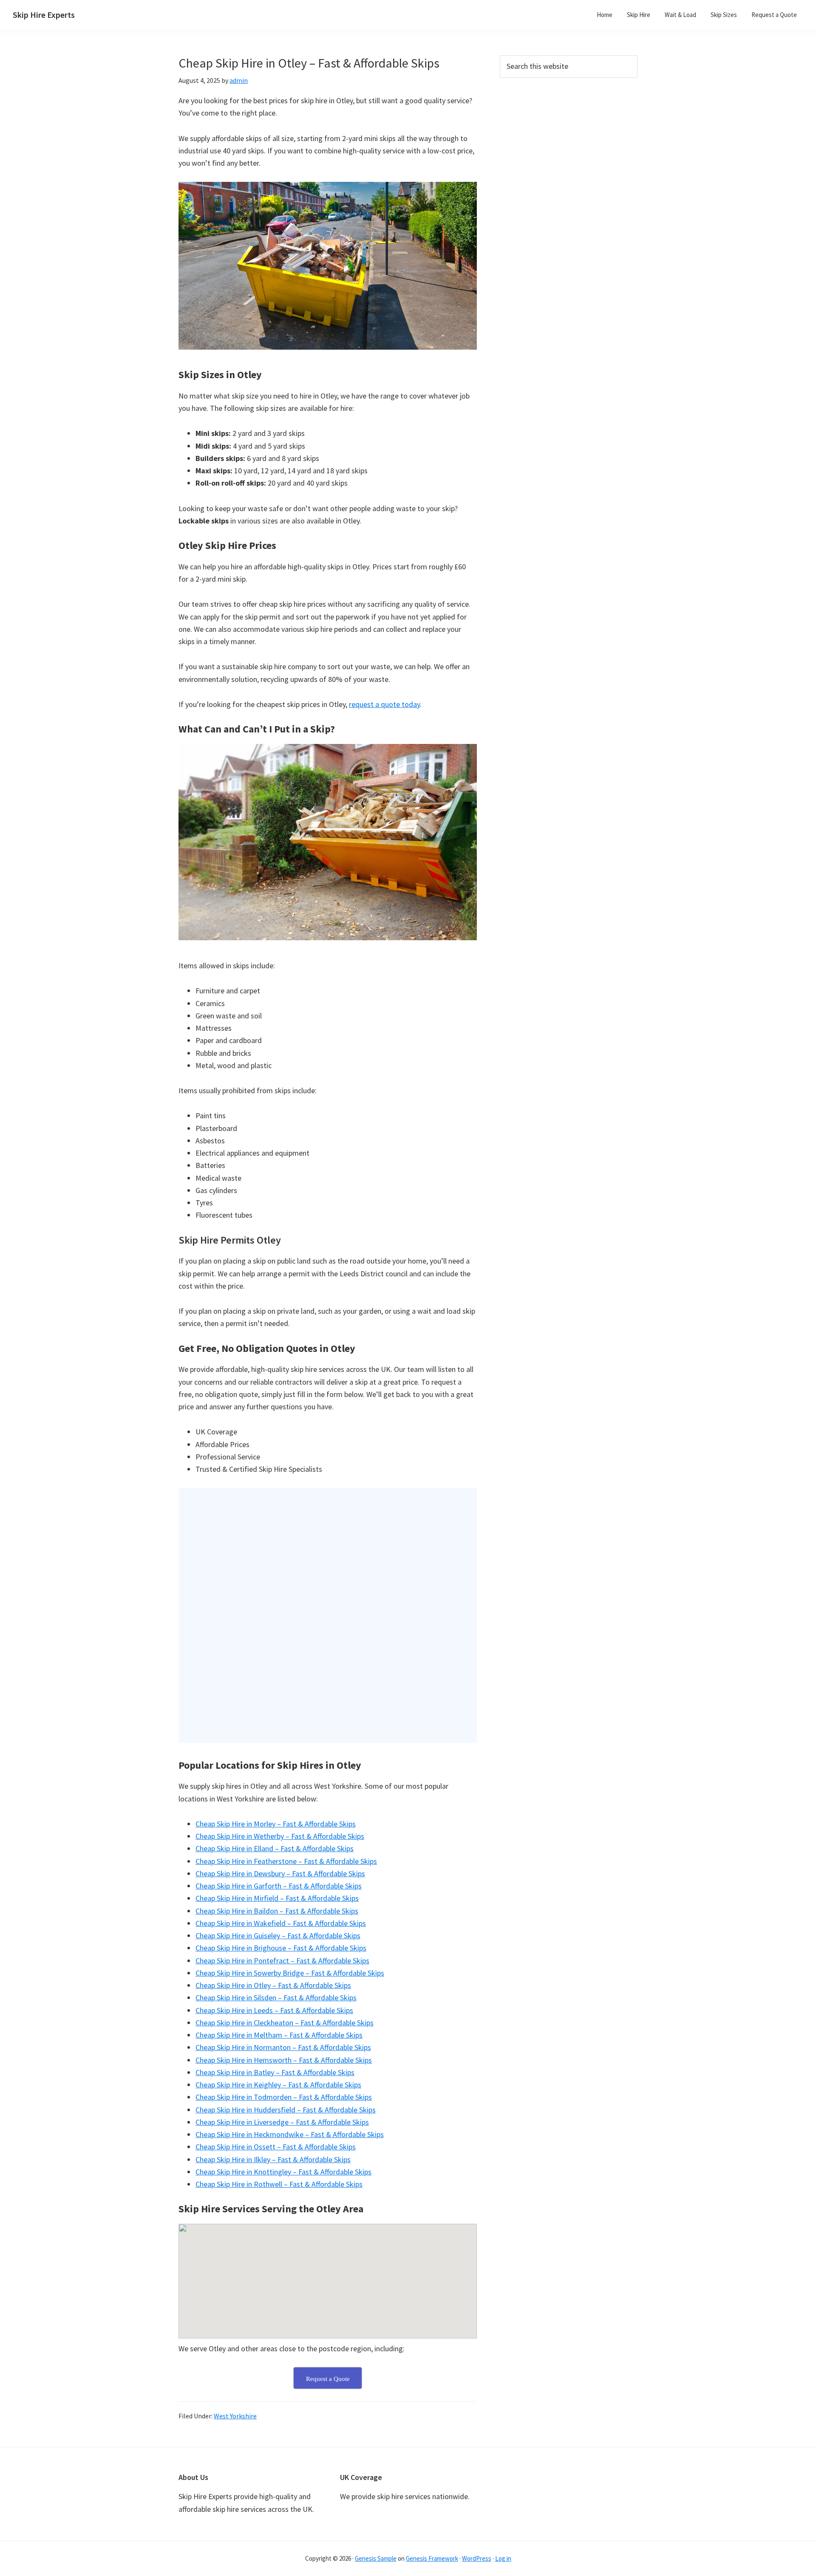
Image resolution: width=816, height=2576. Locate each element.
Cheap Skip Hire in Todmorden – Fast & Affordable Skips (284, 2097)
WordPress (477, 2558)
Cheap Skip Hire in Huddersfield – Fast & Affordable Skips (286, 2110)
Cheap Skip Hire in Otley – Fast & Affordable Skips (273, 1985)
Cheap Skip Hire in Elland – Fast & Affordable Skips (275, 1848)
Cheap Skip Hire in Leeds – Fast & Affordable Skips (274, 2010)
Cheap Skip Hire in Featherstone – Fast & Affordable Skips (286, 1861)
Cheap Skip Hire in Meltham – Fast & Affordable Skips (279, 2035)
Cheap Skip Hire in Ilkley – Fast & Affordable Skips (273, 2159)
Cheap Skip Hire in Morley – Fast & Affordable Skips (276, 1824)
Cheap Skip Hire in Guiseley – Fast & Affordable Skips (278, 1936)
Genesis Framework (432, 2558)
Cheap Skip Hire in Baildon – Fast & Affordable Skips (277, 1911)
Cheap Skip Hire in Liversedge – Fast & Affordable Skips (282, 2122)
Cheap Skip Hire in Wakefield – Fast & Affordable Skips (281, 1923)
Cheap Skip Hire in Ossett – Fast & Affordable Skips (276, 2147)
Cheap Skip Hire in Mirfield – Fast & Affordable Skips (277, 1898)
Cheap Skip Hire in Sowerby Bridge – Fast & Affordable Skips (290, 1973)
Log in (503, 2558)
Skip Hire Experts (44, 15)
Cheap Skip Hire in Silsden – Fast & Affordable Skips (276, 1998)
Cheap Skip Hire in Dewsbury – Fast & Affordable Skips (280, 1873)
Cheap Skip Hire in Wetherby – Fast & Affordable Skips (280, 1836)
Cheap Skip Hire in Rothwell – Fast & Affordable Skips (279, 2184)
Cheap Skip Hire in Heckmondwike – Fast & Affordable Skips (290, 2134)
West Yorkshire (235, 2416)
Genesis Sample (376, 2558)
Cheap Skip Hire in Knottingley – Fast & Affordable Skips (283, 2172)
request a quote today (384, 704)
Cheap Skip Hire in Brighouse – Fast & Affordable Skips (281, 1948)
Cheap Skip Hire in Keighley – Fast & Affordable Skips (278, 2085)
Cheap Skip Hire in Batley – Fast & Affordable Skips (275, 2072)
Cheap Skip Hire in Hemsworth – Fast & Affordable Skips (284, 2060)
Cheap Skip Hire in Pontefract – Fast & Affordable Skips (282, 1961)
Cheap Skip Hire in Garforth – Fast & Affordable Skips (279, 1886)
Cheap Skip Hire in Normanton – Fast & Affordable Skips (283, 2047)
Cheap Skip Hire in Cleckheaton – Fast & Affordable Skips (285, 2023)
